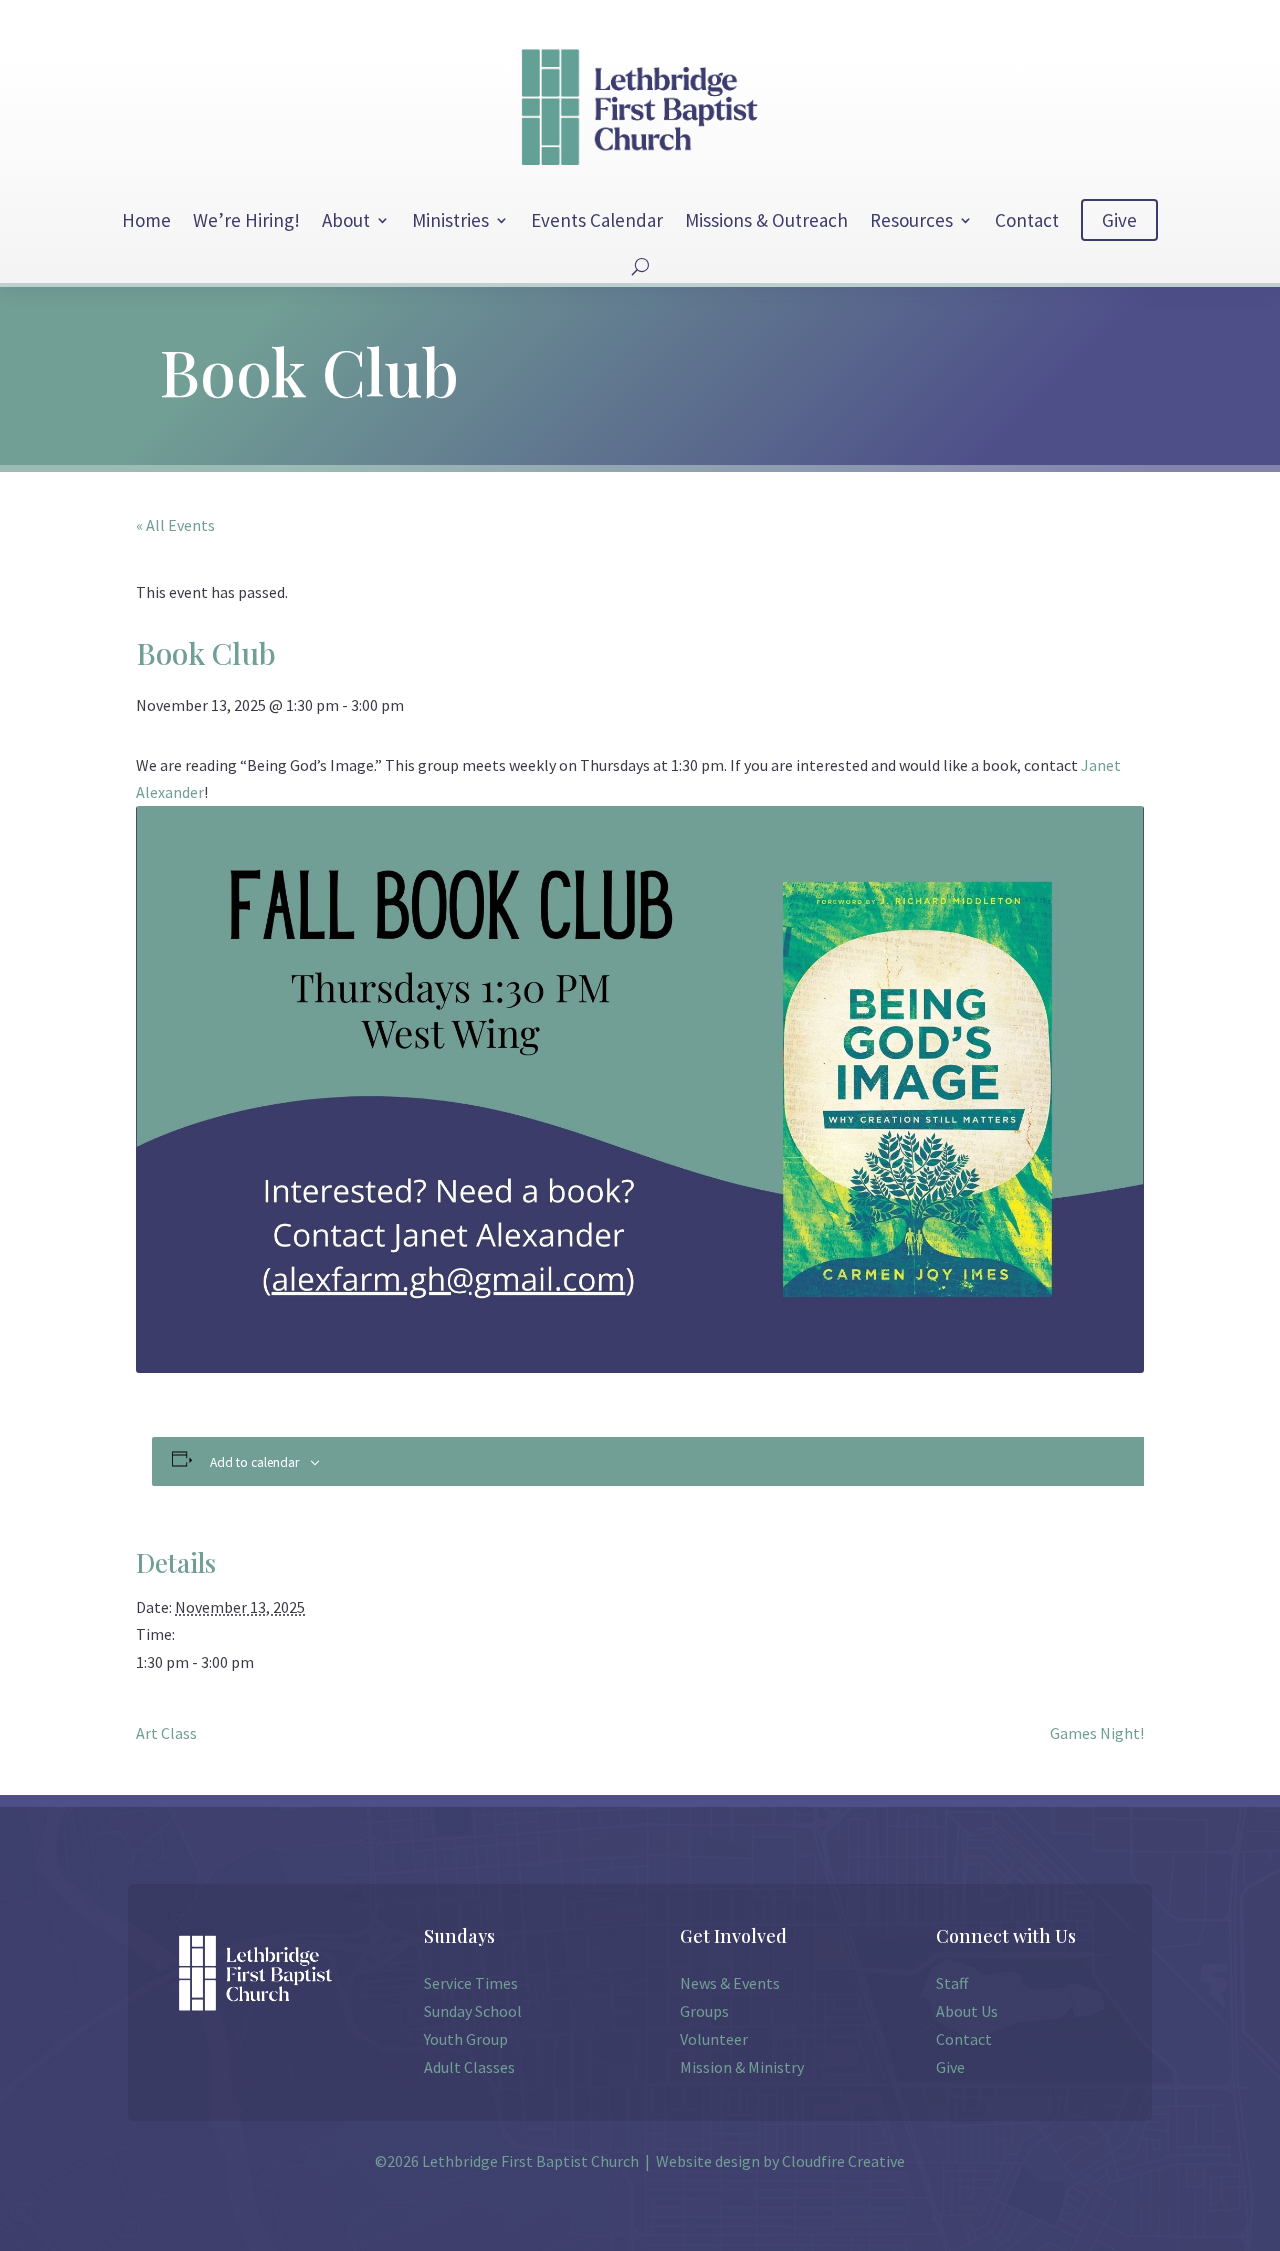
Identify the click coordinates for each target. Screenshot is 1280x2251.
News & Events (730, 1983)
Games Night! (1097, 1733)
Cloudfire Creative (843, 2161)
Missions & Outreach (766, 220)
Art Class (166, 1733)
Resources (911, 220)
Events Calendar (597, 220)
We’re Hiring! (246, 220)
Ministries (450, 220)
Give (1119, 220)
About (346, 220)
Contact (1027, 220)
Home (146, 220)
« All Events (175, 525)
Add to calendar (254, 1462)
